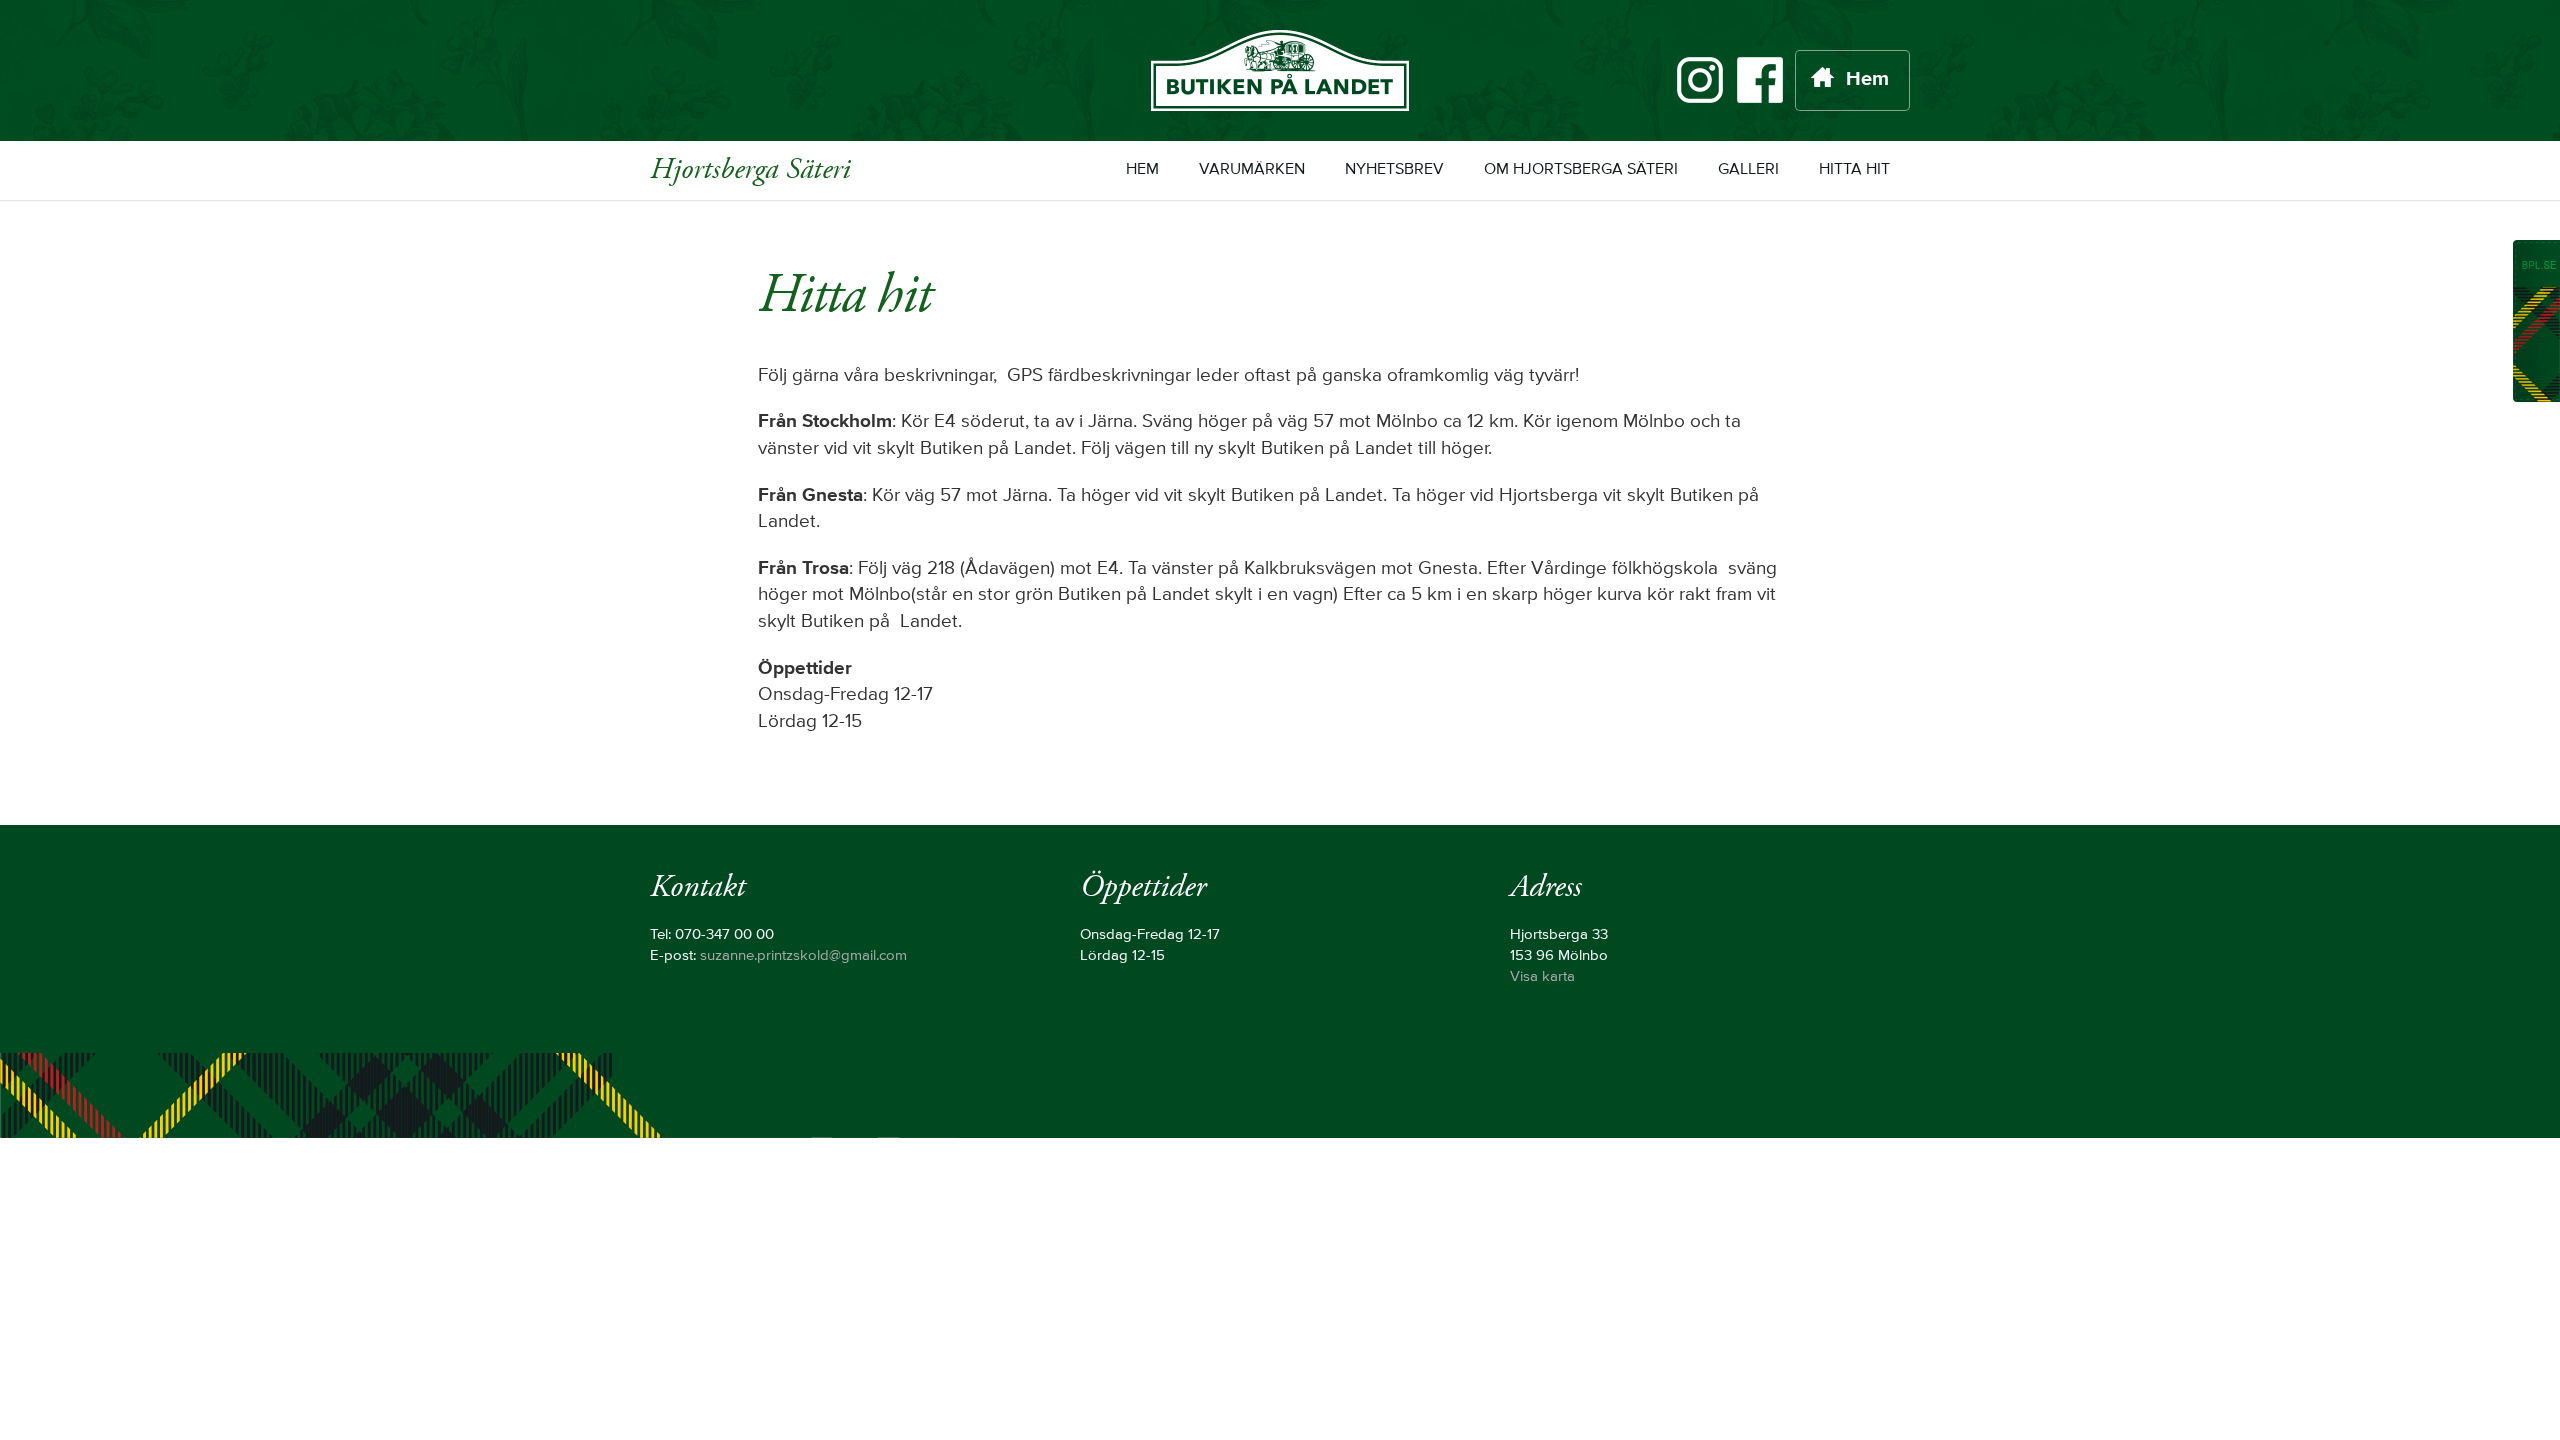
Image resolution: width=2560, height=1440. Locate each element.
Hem (1867, 80)
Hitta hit (1854, 169)
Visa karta (1542, 977)
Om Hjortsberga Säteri (1581, 169)
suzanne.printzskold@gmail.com (803, 956)
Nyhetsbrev (1394, 169)
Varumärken (1252, 169)
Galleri (1748, 169)
